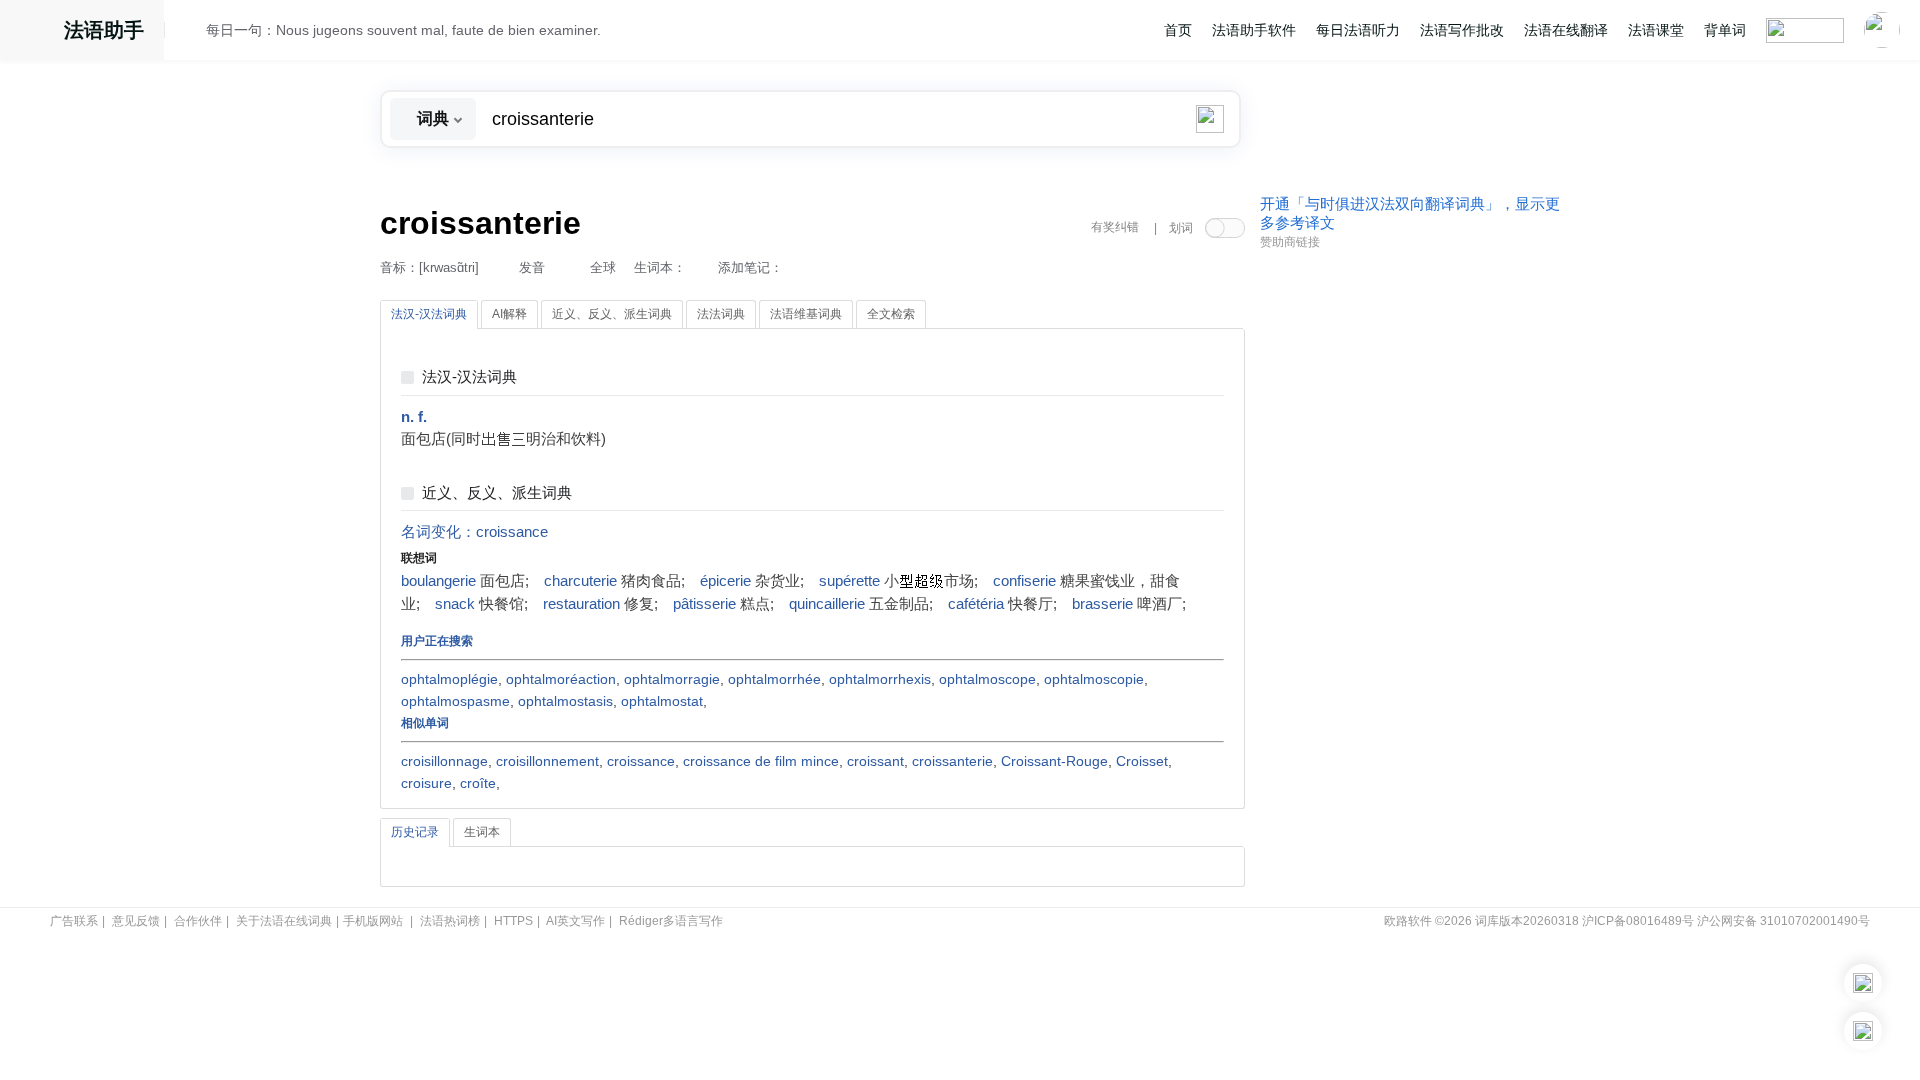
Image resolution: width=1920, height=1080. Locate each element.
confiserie (1024, 581)
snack (455, 604)
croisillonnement (547, 761)
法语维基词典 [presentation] (806, 314)
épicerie (725, 581)
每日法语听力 (1358, 30)
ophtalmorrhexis (880, 679)
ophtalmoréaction (561, 679)
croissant (875, 761)
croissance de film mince (761, 761)
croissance (512, 532)
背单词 (1725, 30)
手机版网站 (373, 921)
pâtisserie (704, 604)
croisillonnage (444, 761)
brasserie (1102, 604)
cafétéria (976, 604)
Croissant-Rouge (1054, 761)
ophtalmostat (662, 701)
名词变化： (438, 532)
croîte (478, 783)
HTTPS (513, 921)
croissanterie (952, 761)
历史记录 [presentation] (415, 832)
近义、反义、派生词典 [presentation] (612, 314)
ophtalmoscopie (1094, 679)
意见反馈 (136, 921)
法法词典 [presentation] (721, 314)
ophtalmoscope (987, 679)
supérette (849, 581)
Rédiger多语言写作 (671, 921)
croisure (426, 783)
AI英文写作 (575, 921)
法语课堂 (1656, 30)
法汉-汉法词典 (469, 377)
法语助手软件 (1254, 30)
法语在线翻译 (1566, 30)
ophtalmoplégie (449, 679)
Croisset (1142, 761)
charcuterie (580, 581)
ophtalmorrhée (774, 679)
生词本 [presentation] (482, 832)
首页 (1178, 30)
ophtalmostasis (565, 701)
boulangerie (438, 581)
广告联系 (74, 921)
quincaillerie (827, 604)
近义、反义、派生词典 (497, 493)
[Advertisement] (1410, 563)
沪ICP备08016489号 (1638, 921)
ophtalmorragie (672, 679)
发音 (532, 267)
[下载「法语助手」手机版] (1863, 983)
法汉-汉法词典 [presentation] (429, 314)
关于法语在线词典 (284, 921)
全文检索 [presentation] (891, 314)
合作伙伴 (198, 921)
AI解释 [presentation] (509, 314)
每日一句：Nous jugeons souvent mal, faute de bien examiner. (403, 30)
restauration (581, 604)
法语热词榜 (450, 921)
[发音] (191, 33)
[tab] (429, 315)
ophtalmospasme (455, 701)
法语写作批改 (1462, 30)
